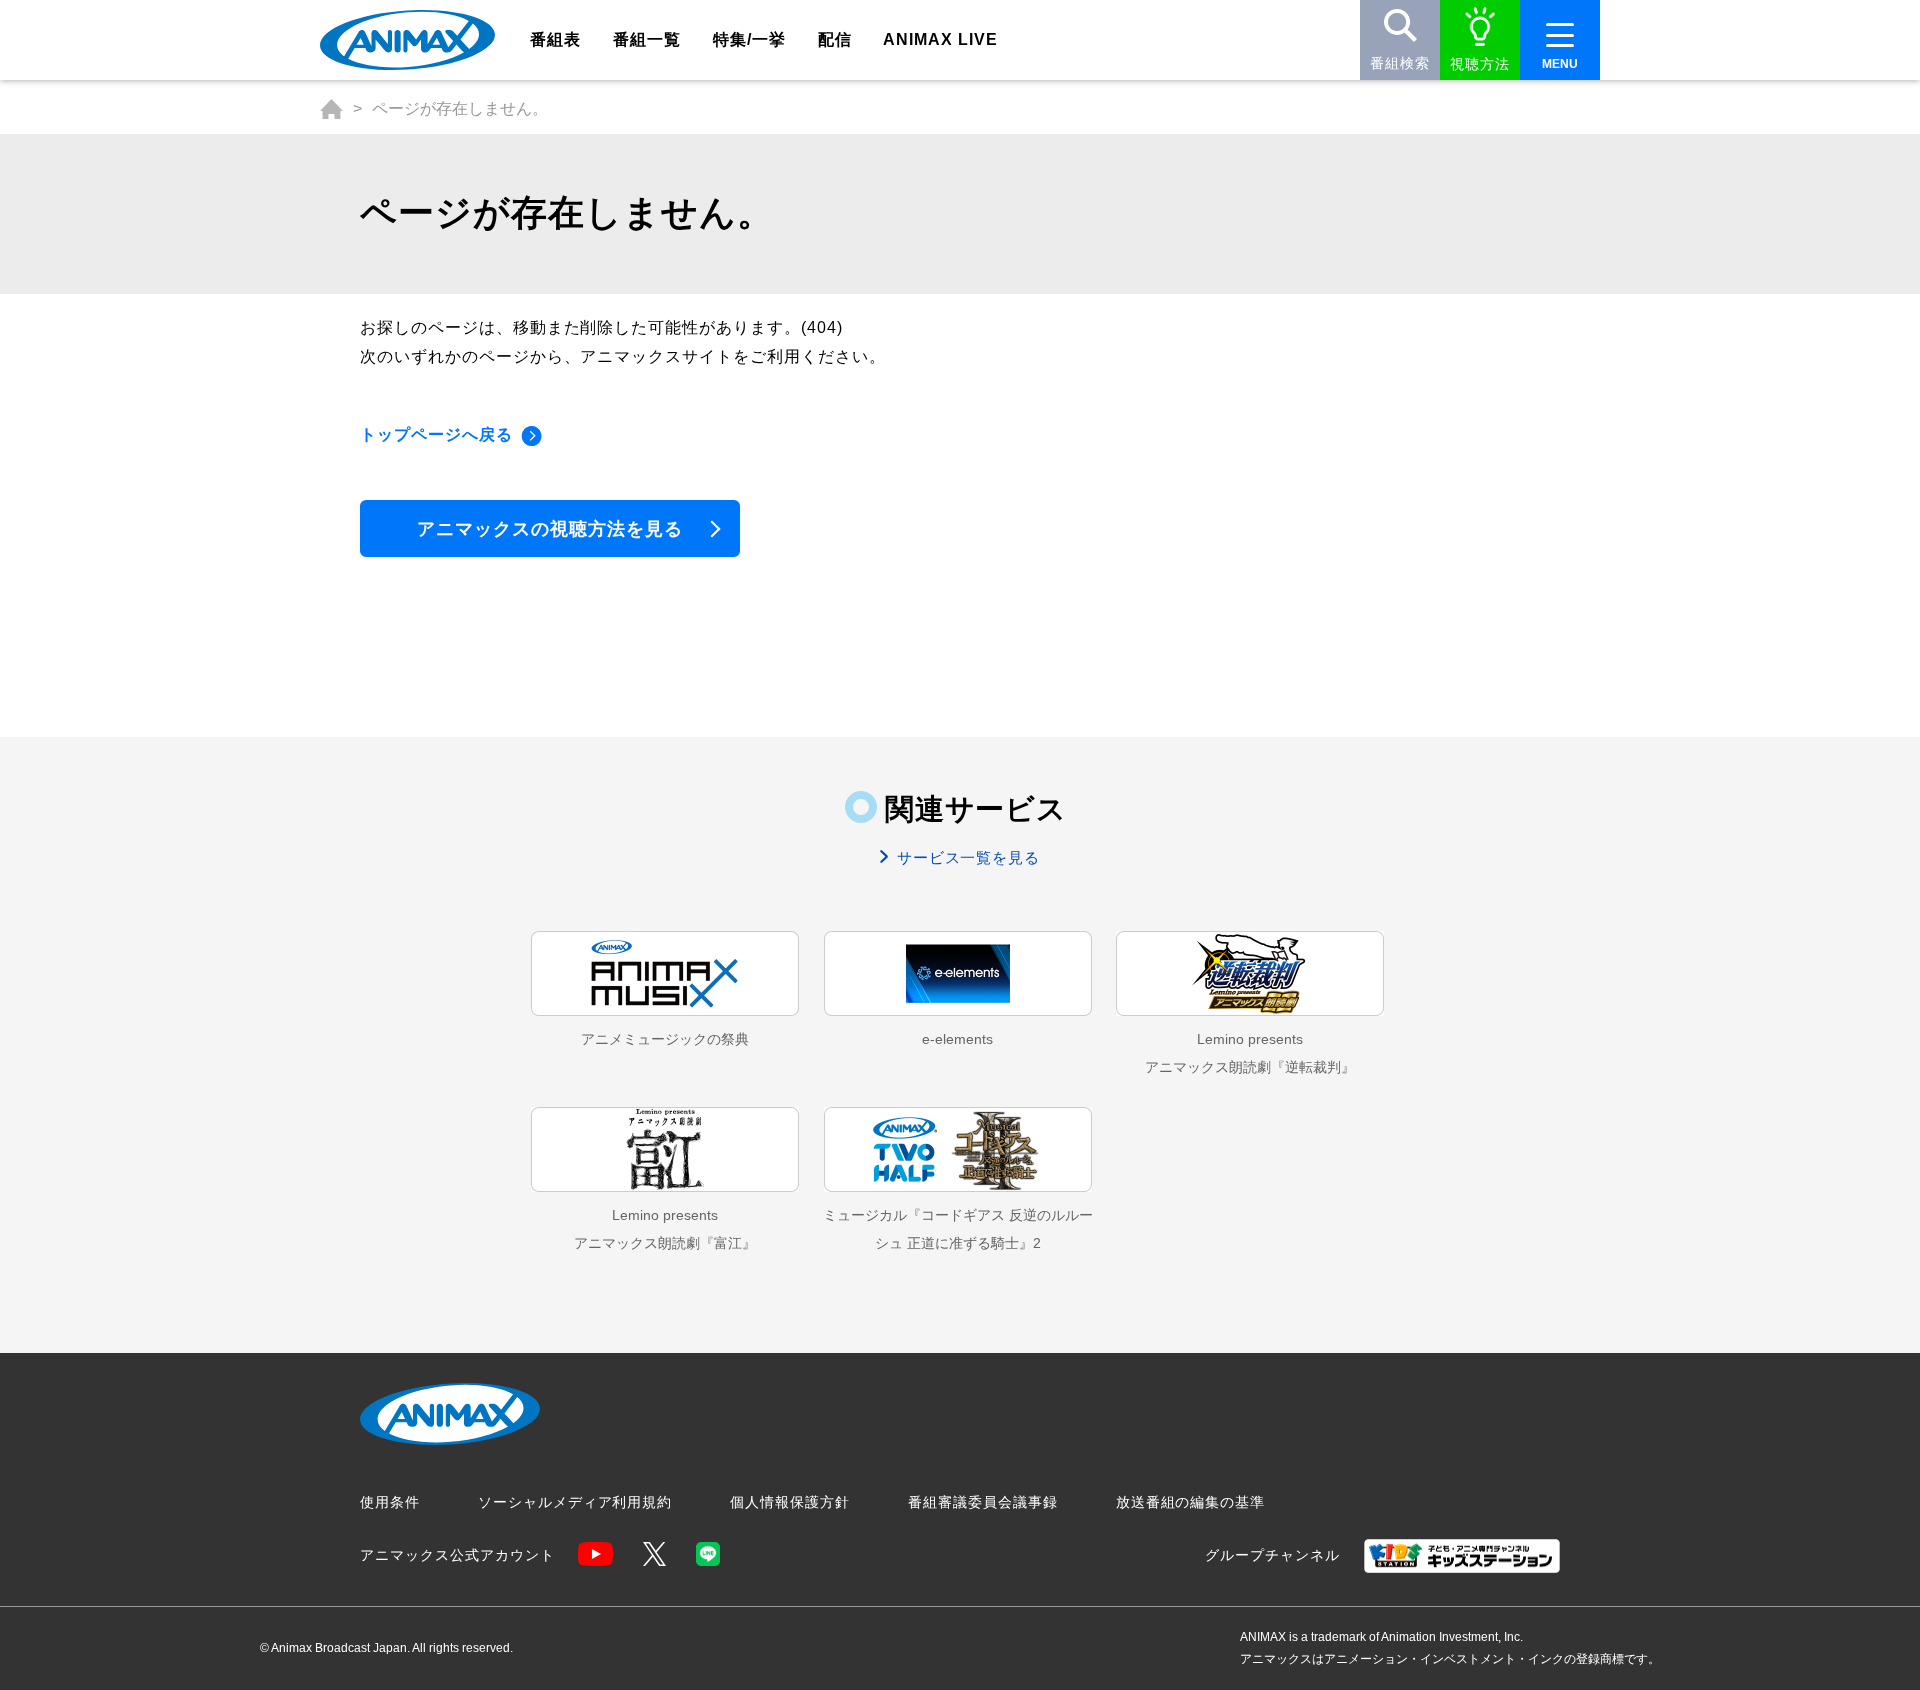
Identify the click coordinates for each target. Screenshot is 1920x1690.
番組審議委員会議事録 (983, 1502)
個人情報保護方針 (790, 1502)
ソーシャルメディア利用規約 (575, 1502)
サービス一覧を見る (966, 857)
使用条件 (390, 1502)
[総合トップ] (331, 109)
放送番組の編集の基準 (1191, 1502)
